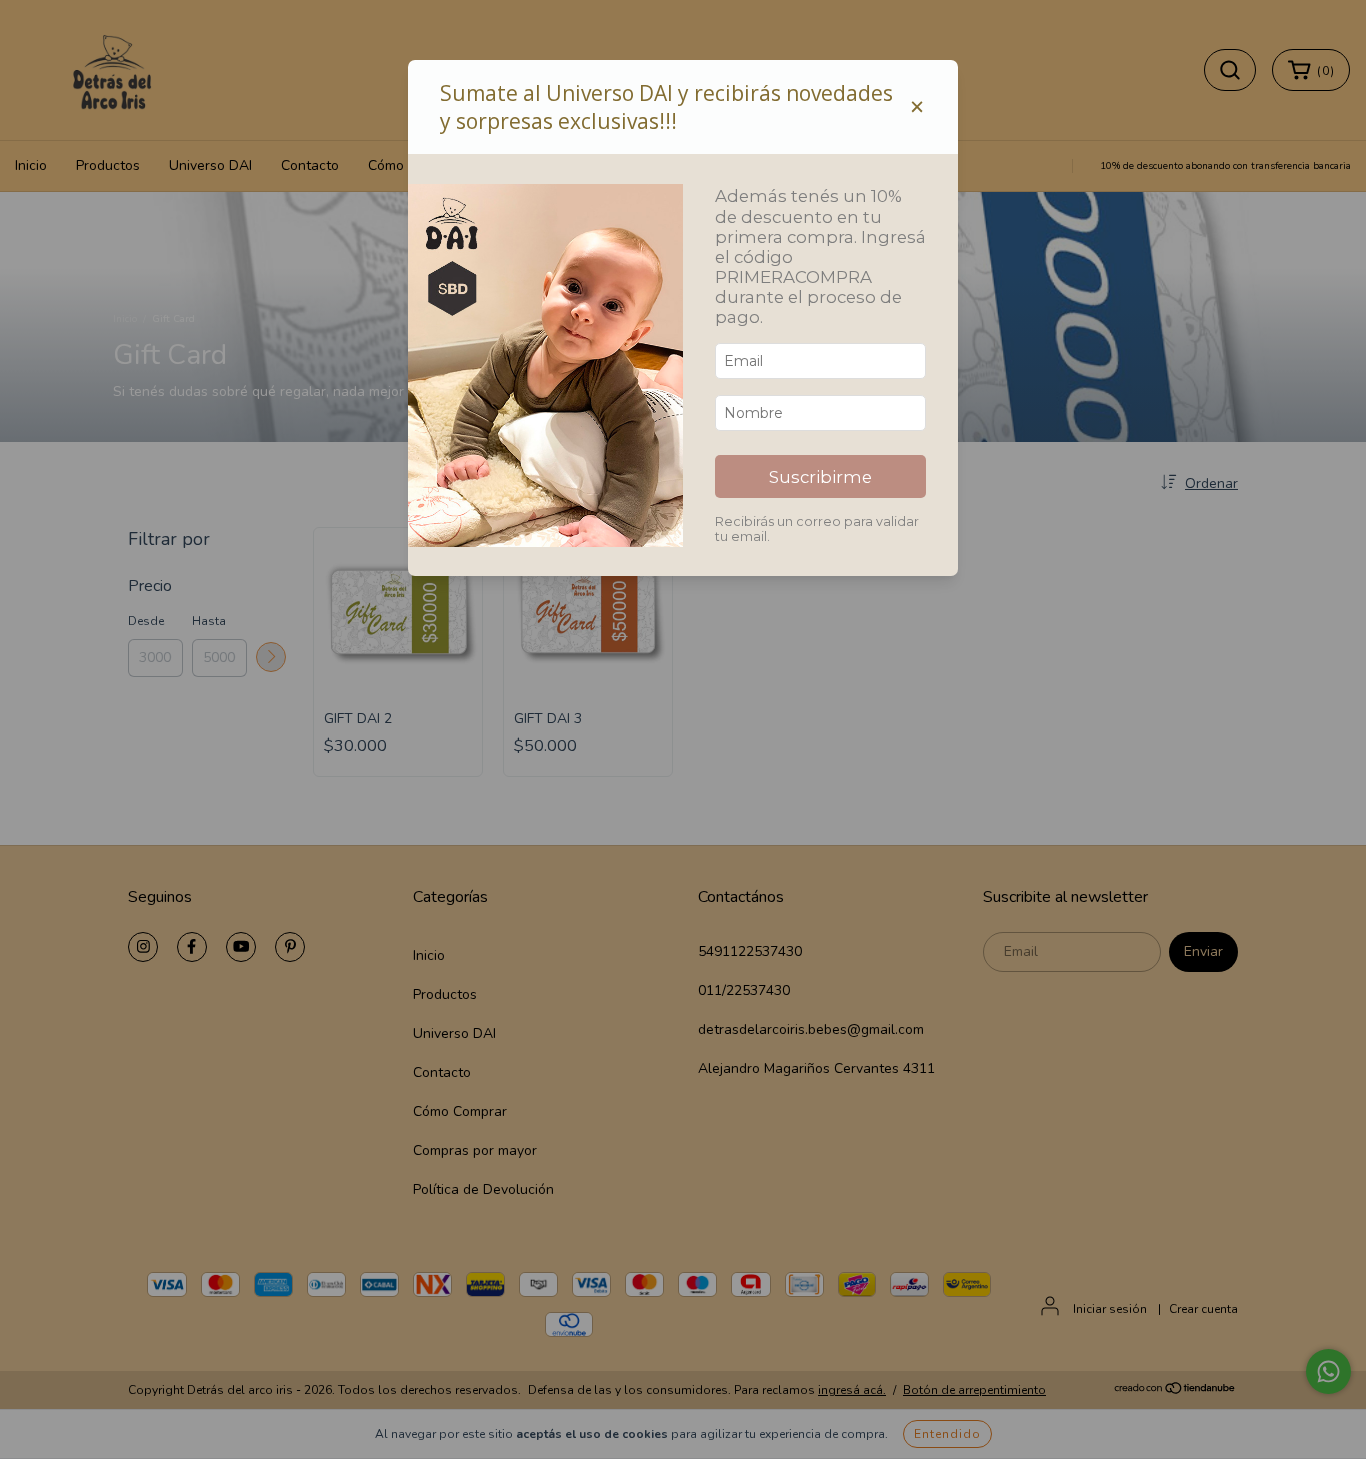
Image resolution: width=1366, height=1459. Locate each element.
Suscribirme (820, 477)
